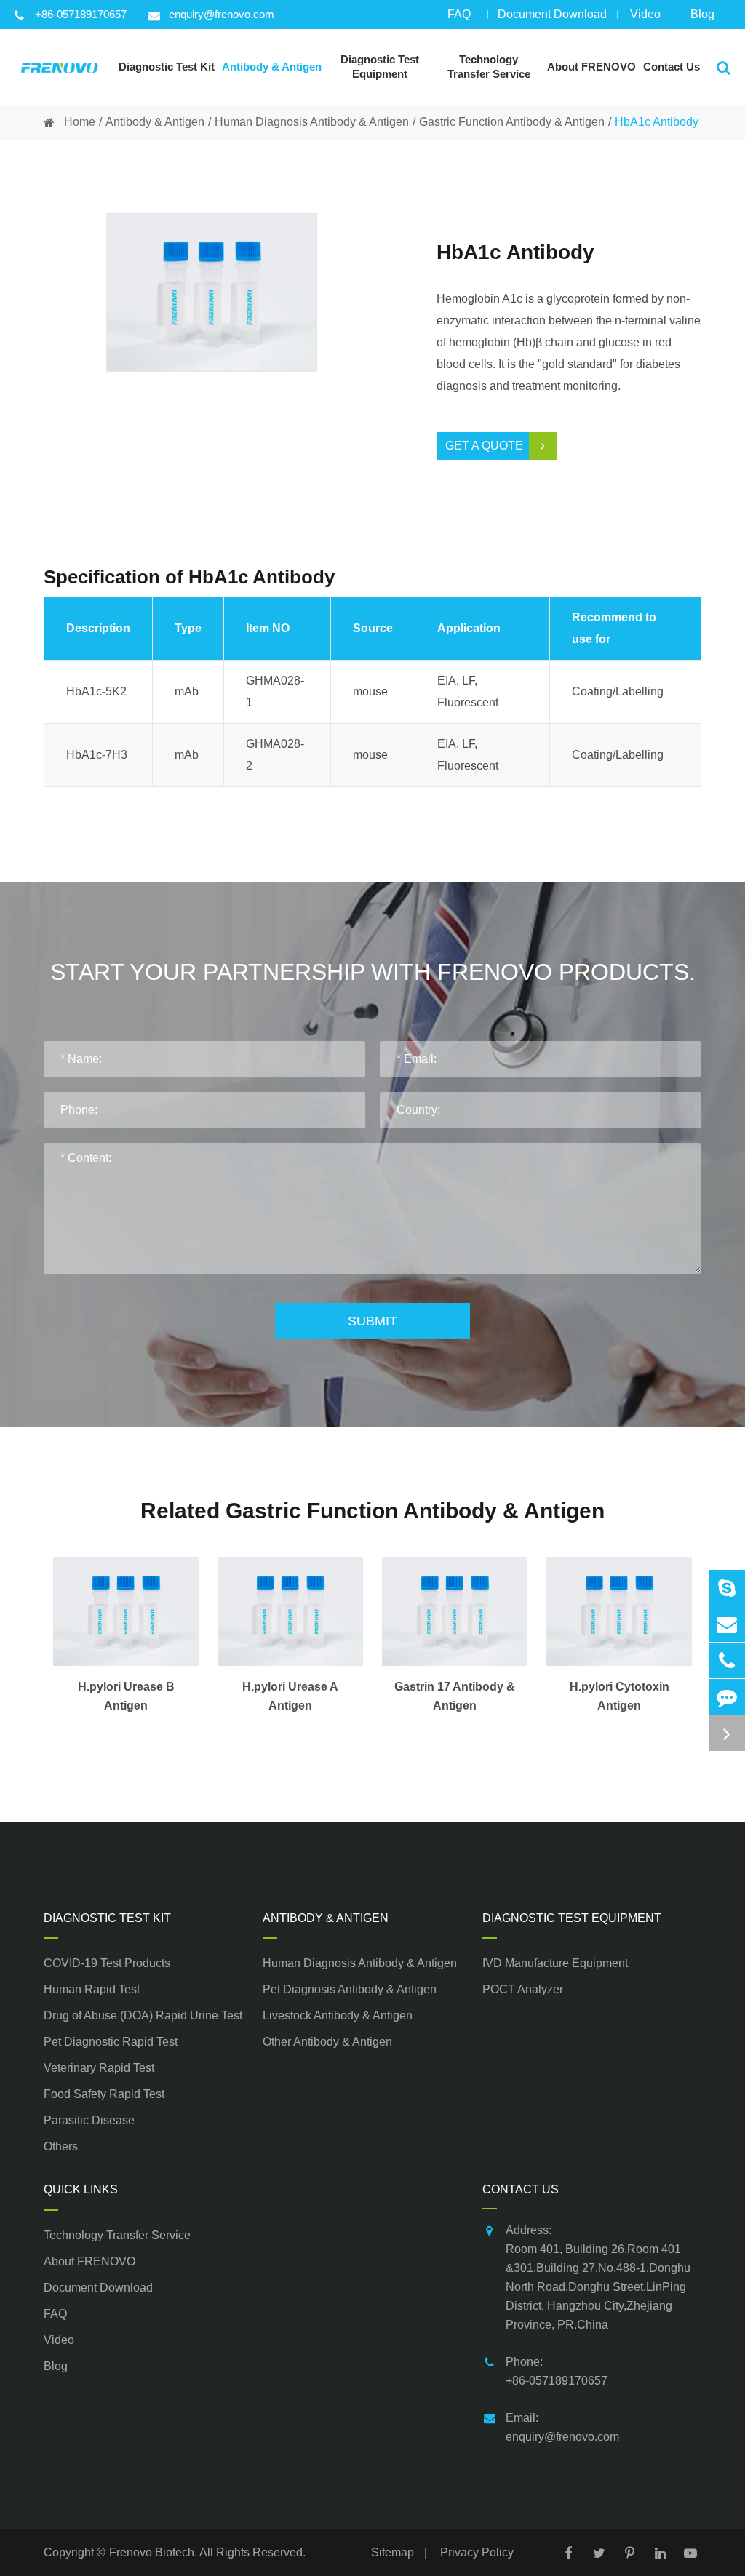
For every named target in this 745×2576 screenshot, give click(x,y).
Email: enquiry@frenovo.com (562, 2427)
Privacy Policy (477, 2552)
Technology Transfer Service (117, 2235)
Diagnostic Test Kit (107, 1918)
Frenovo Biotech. (153, 2552)
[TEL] (727, 1660)
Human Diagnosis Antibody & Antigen (312, 122)
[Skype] (727, 1588)
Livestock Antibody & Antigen (338, 2015)
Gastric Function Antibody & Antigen (512, 122)
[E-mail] (727, 1624)
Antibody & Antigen (155, 122)
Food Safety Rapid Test (104, 2094)
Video (645, 14)
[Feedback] (727, 1697)
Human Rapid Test (92, 1989)
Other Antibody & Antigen (327, 2042)
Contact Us (521, 2189)
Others (61, 2146)
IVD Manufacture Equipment (555, 1963)
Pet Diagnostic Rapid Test (111, 2042)
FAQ (459, 14)
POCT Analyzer (523, 1989)
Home (80, 122)
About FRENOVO (89, 2261)
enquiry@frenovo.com (222, 14)
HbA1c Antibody (657, 122)
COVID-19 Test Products (107, 1963)
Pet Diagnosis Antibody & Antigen (350, 1989)
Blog (702, 14)
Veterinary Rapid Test (99, 2068)
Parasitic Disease (89, 2120)
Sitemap (393, 2552)
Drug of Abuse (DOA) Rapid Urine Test (143, 2015)
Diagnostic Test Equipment (572, 1918)
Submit (372, 1321)
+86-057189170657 (81, 14)
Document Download (552, 14)
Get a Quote (484, 446)
